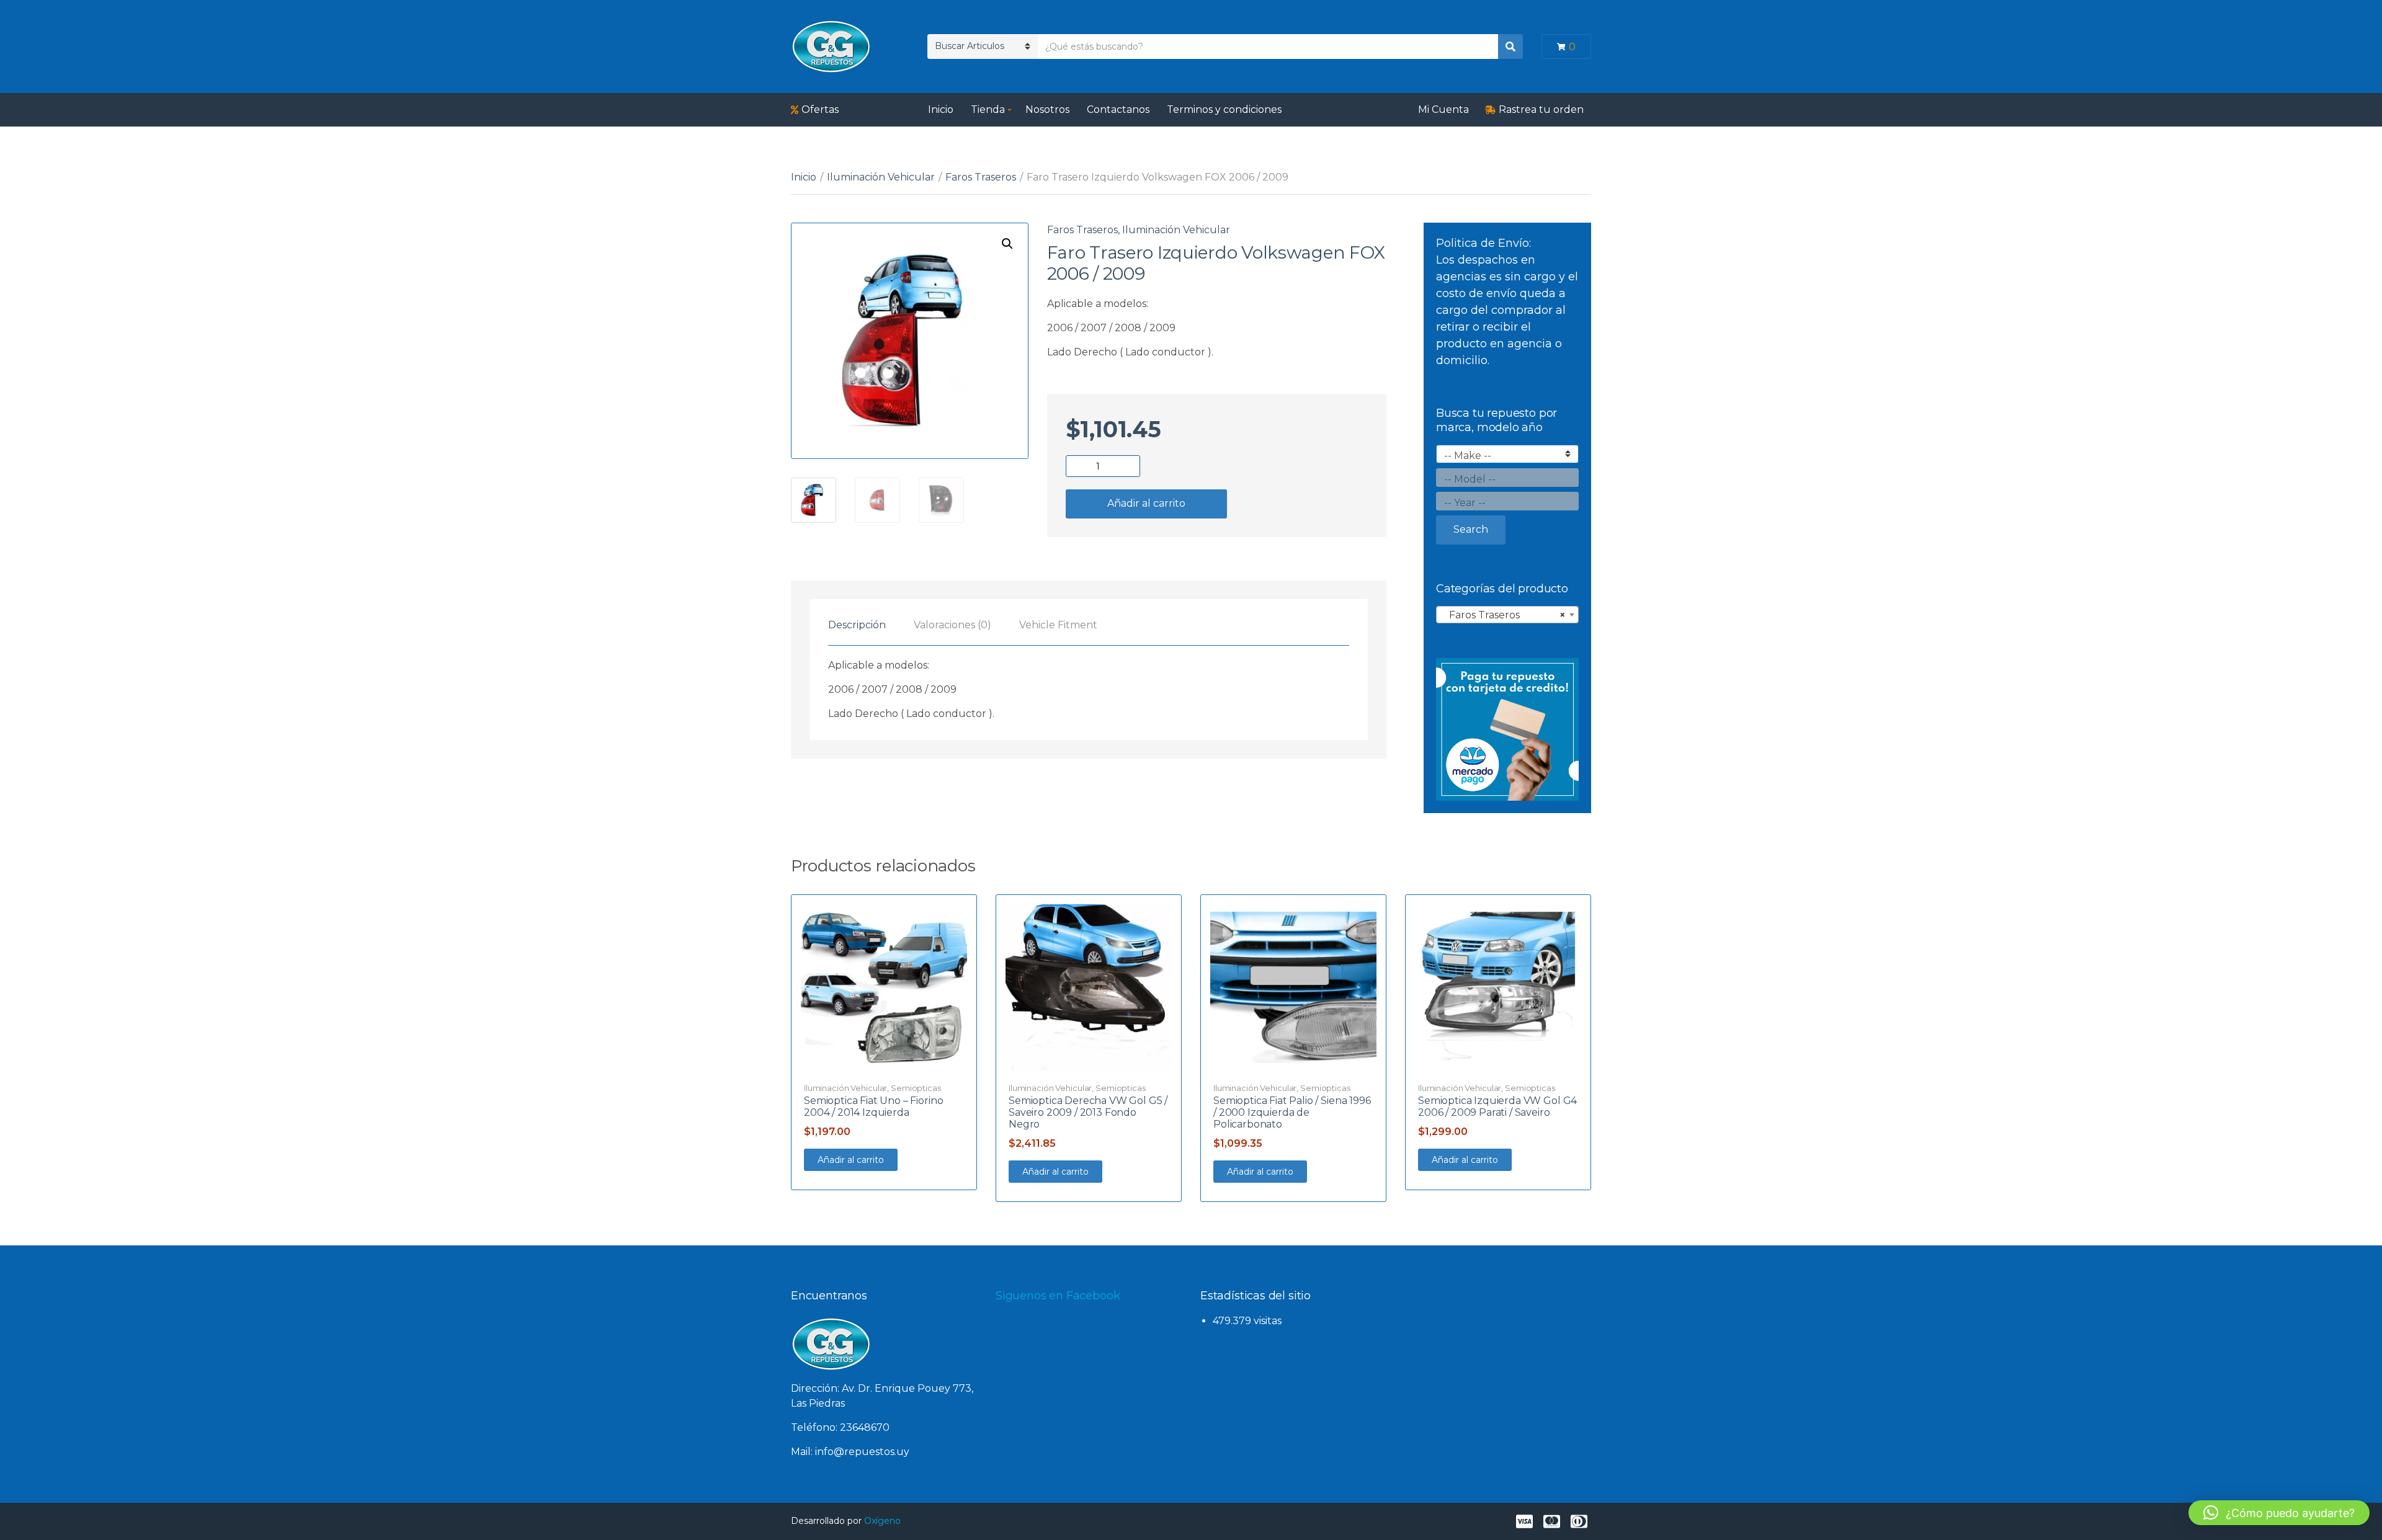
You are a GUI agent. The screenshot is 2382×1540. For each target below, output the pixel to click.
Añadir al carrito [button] (851, 1160)
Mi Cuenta (1443, 109)
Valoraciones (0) (952, 625)
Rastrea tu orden (1541, 109)
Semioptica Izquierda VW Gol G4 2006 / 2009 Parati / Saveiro (1497, 1106)
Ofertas (820, 109)
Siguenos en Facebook (1058, 1296)
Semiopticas (916, 1088)
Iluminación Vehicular (881, 177)
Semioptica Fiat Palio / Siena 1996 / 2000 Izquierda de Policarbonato (1292, 1112)
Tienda (988, 109)
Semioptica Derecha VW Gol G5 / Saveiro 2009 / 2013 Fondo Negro (1088, 1112)
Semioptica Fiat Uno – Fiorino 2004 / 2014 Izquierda (873, 1106)
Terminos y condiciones (1224, 109)
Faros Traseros (981, 177)
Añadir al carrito (1146, 503)
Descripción (857, 625)
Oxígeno (882, 1521)
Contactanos (1118, 109)
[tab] (857, 625)
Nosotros (1047, 109)
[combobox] (1507, 615)
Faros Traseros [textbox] (1504, 615)
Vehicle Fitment (1058, 625)
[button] (1007, 244)
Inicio (941, 109)
